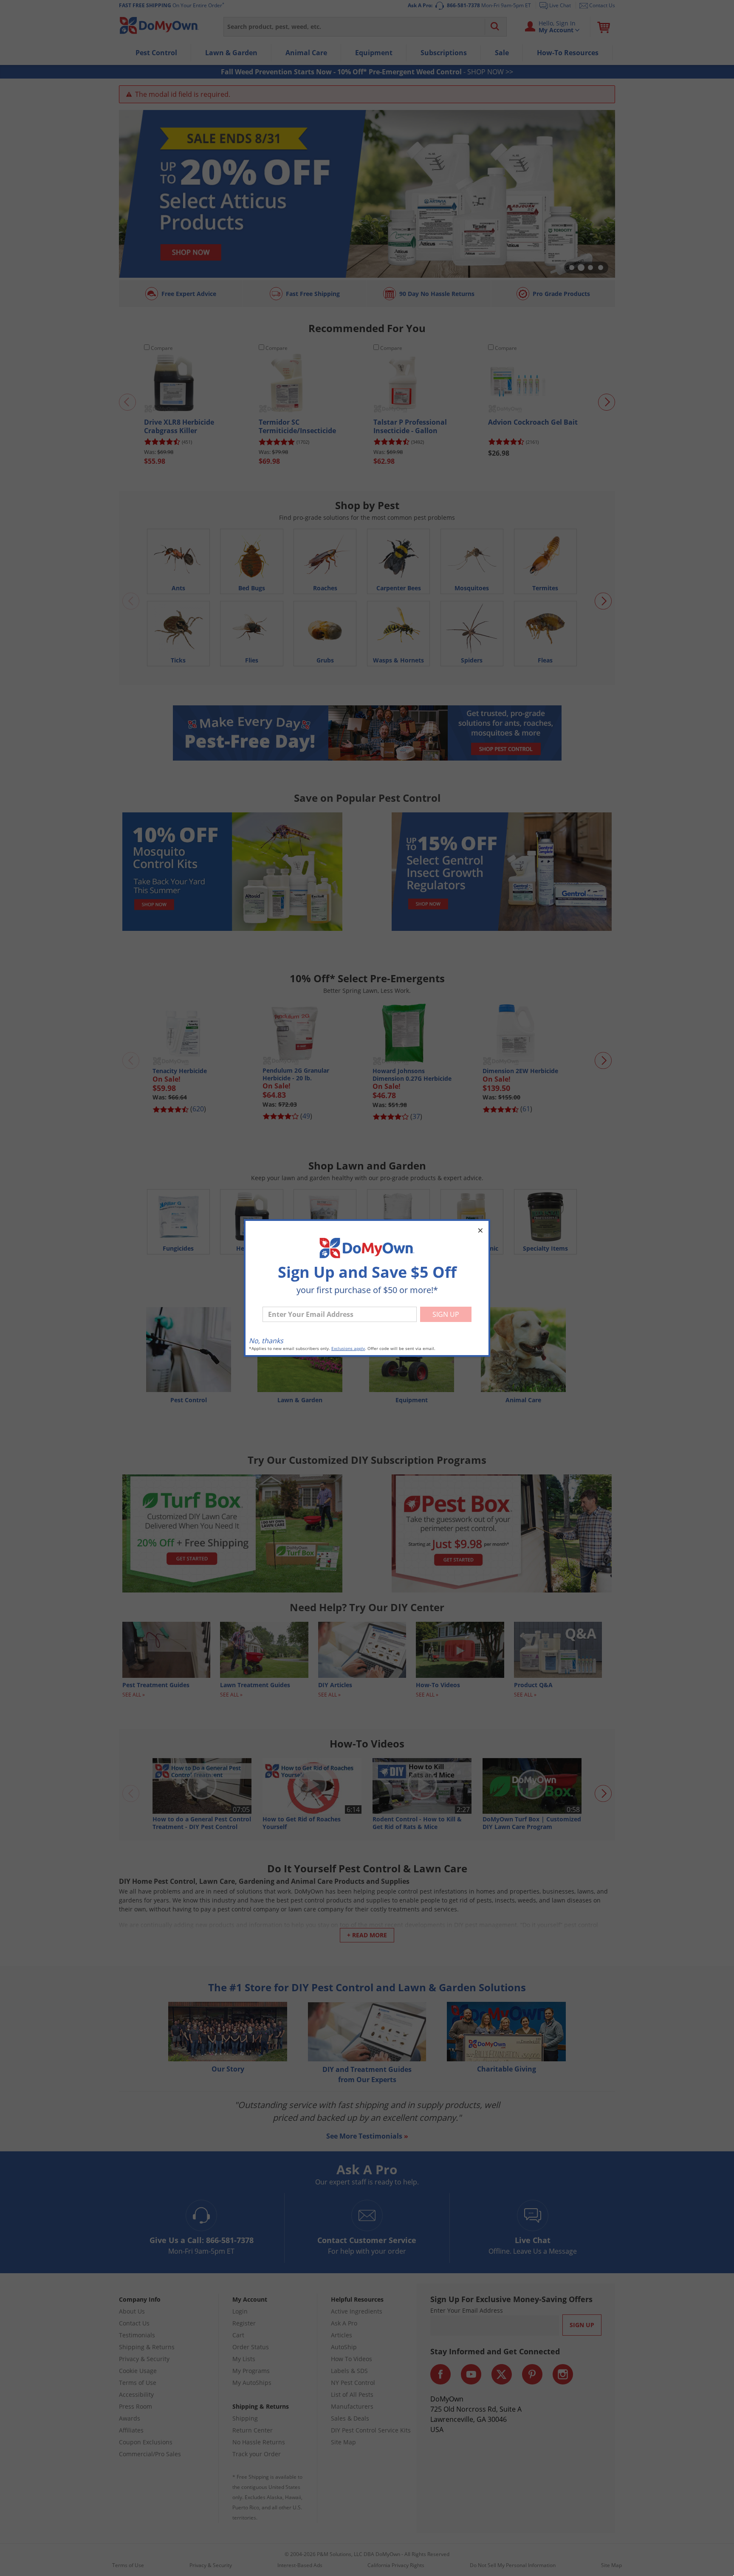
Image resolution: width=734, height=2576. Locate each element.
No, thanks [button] (266, 1341)
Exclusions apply (348, 1349)
